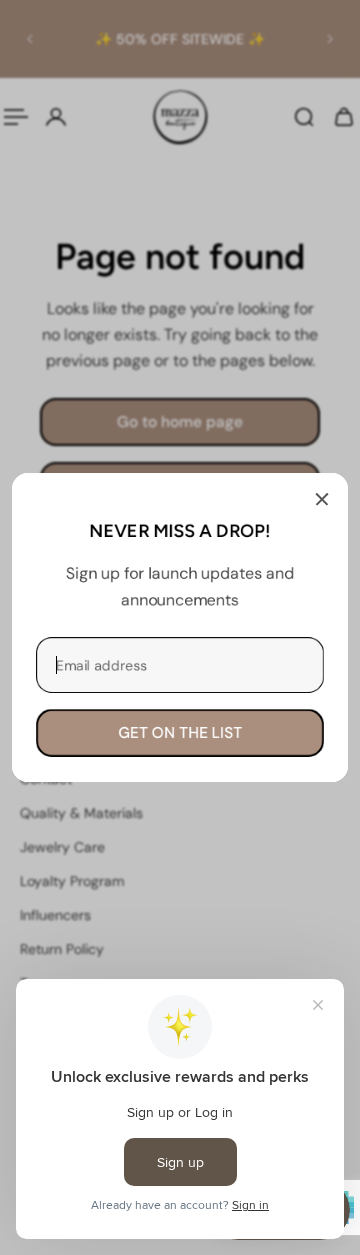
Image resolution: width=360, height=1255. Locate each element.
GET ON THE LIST (180, 733)
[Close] (322, 499)
